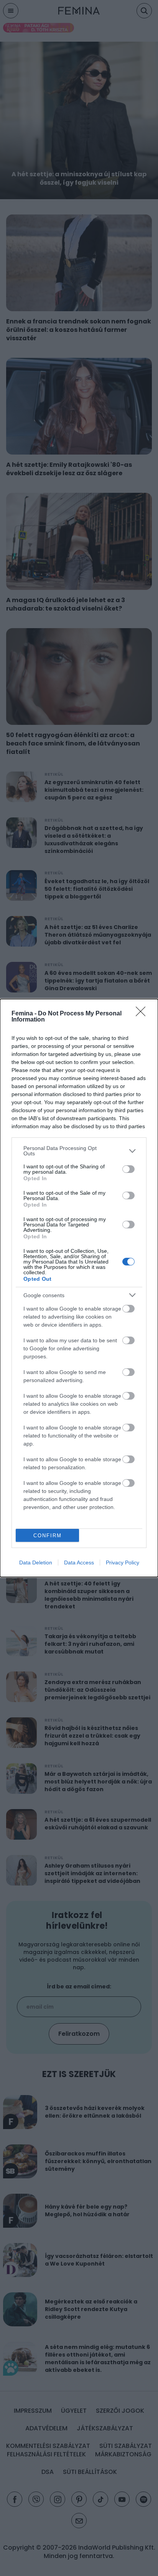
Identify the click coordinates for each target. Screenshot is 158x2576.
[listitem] (79, 1151)
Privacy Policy (123, 1562)
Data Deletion (36, 1562)
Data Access (79, 1562)
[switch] (128, 1169)
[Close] (143, 1014)
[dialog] (79, 1288)
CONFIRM (48, 1536)
